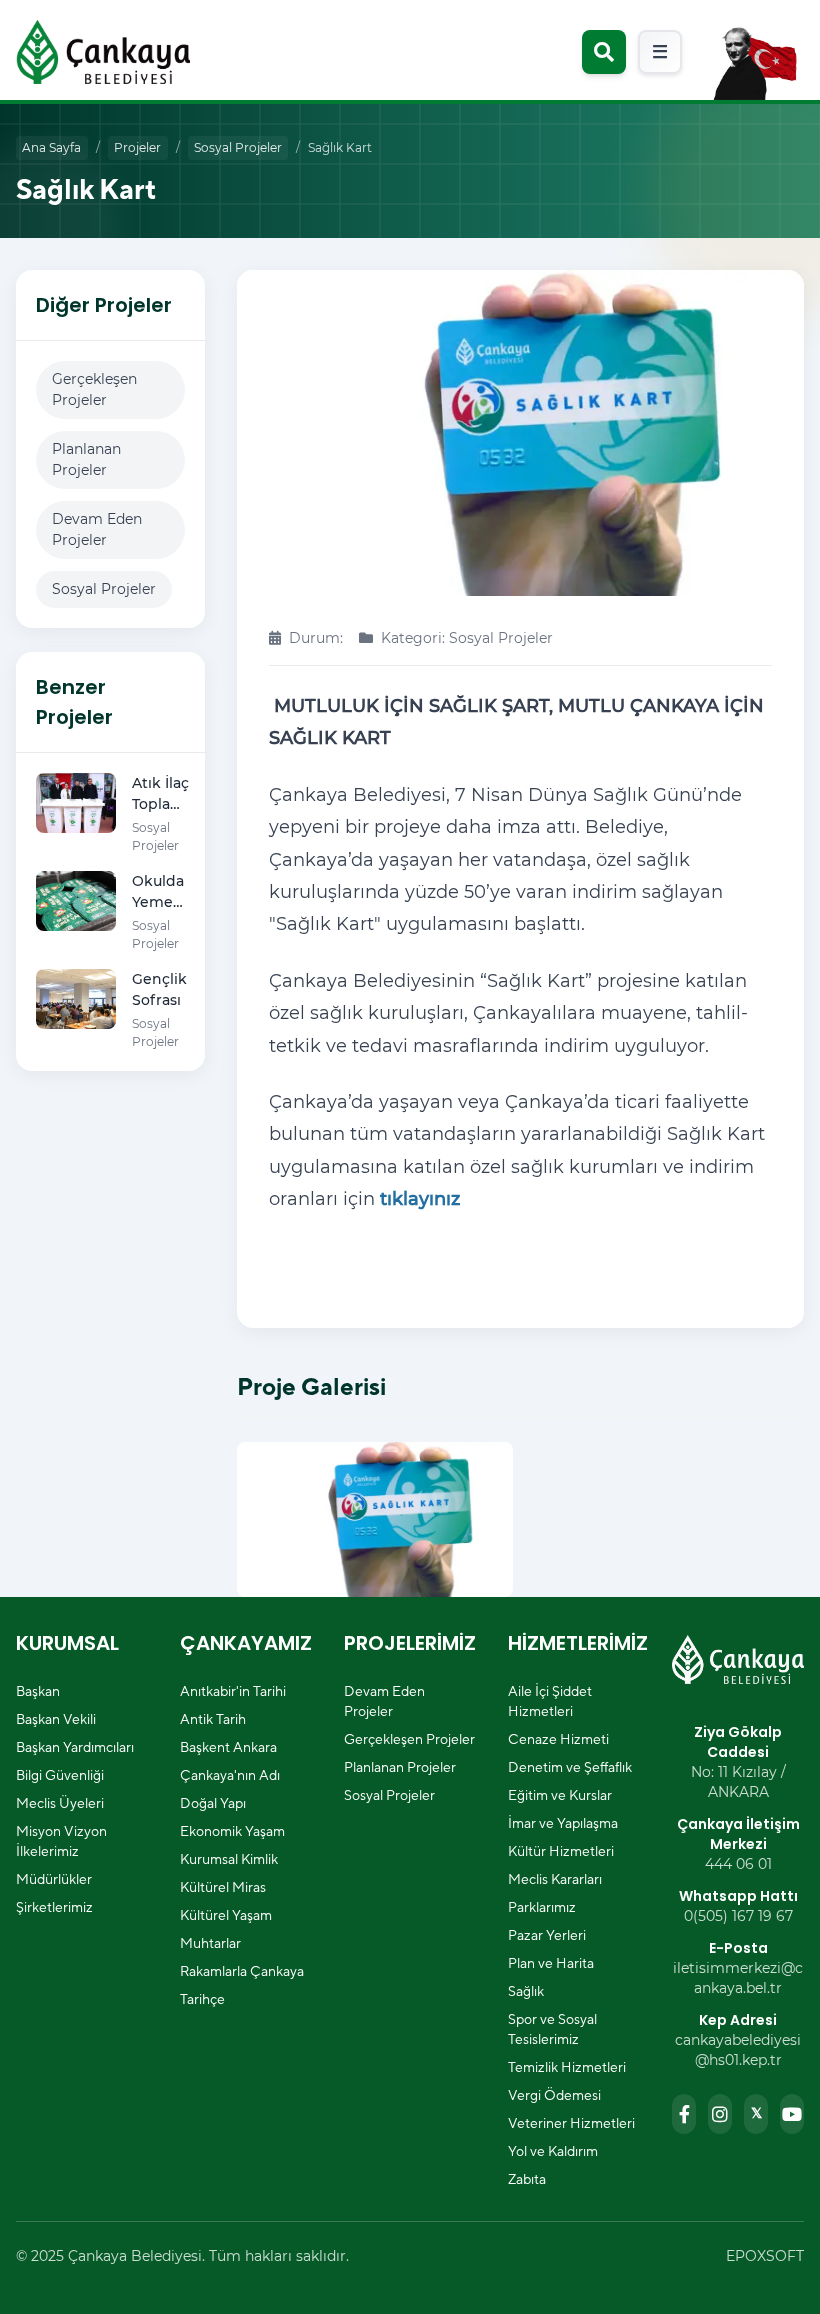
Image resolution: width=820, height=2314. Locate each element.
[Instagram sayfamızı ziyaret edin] (720, 2114)
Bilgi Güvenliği (60, 1775)
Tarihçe (202, 1999)
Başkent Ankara (228, 1747)
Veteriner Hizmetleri (571, 2123)
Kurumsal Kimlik (229, 1859)
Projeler (137, 147)
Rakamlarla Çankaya (242, 1971)
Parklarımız (542, 1907)
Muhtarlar (210, 1943)
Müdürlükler (54, 1879)
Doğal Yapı (213, 1803)
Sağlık (526, 1991)
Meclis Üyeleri (60, 1803)
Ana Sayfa (51, 147)
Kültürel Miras (223, 1887)
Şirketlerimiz (54, 1907)
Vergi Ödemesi (554, 2095)
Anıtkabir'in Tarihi (233, 1691)
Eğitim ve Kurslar (560, 1795)
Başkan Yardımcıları (75, 1747)
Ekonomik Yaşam (232, 1831)
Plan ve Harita (551, 1963)
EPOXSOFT (765, 2256)
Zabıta (527, 2179)
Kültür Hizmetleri (561, 1851)
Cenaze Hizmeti (558, 1739)
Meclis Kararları (555, 1879)
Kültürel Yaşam (226, 1915)
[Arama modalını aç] (604, 52)
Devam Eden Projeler (97, 529)
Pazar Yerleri (547, 1935)
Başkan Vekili (56, 1719)
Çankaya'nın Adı (230, 1775)
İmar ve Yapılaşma (563, 1823)
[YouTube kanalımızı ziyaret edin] (792, 2114)
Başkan (38, 1691)
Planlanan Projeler (86, 459)
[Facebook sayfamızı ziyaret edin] (684, 2114)
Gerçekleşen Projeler (94, 389)
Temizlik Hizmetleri (567, 2067)
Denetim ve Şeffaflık (570, 1767)
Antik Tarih (213, 1719)
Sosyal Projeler (238, 147)
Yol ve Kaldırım (553, 2151)
